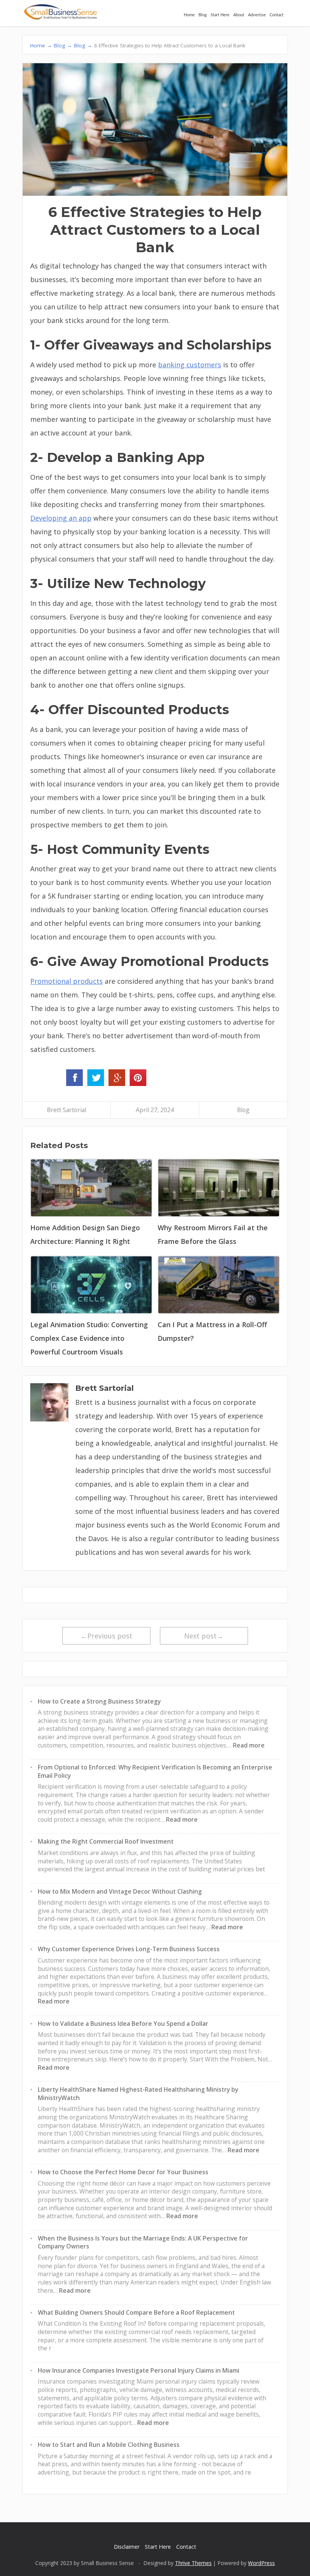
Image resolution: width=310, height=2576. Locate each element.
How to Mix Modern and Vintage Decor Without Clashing (120, 1891)
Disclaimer (127, 2547)
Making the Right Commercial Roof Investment (106, 1841)
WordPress (261, 2563)
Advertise (257, 15)
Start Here (220, 15)
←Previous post (106, 1636)
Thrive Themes (193, 2563)
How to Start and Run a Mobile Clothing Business (109, 2445)
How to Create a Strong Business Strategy (99, 1701)
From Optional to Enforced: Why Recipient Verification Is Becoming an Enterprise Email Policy (155, 1771)
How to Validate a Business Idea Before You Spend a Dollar (123, 2024)
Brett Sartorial (67, 1110)
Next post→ (204, 1636)
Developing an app (61, 518)
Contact (277, 15)
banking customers (190, 365)
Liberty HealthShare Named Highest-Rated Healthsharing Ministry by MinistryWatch (138, 2094)
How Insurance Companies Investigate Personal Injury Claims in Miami (139, 2370)
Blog (203, 15)
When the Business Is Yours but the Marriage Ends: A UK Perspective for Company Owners (143, 2242)
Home (189, 15)
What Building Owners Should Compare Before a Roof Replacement (136, 2312)
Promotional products (67, 981)
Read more (249, 1745)
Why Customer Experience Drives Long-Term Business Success (129, 1949)
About (239, 15)
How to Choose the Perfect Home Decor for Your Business (123, 2172)
